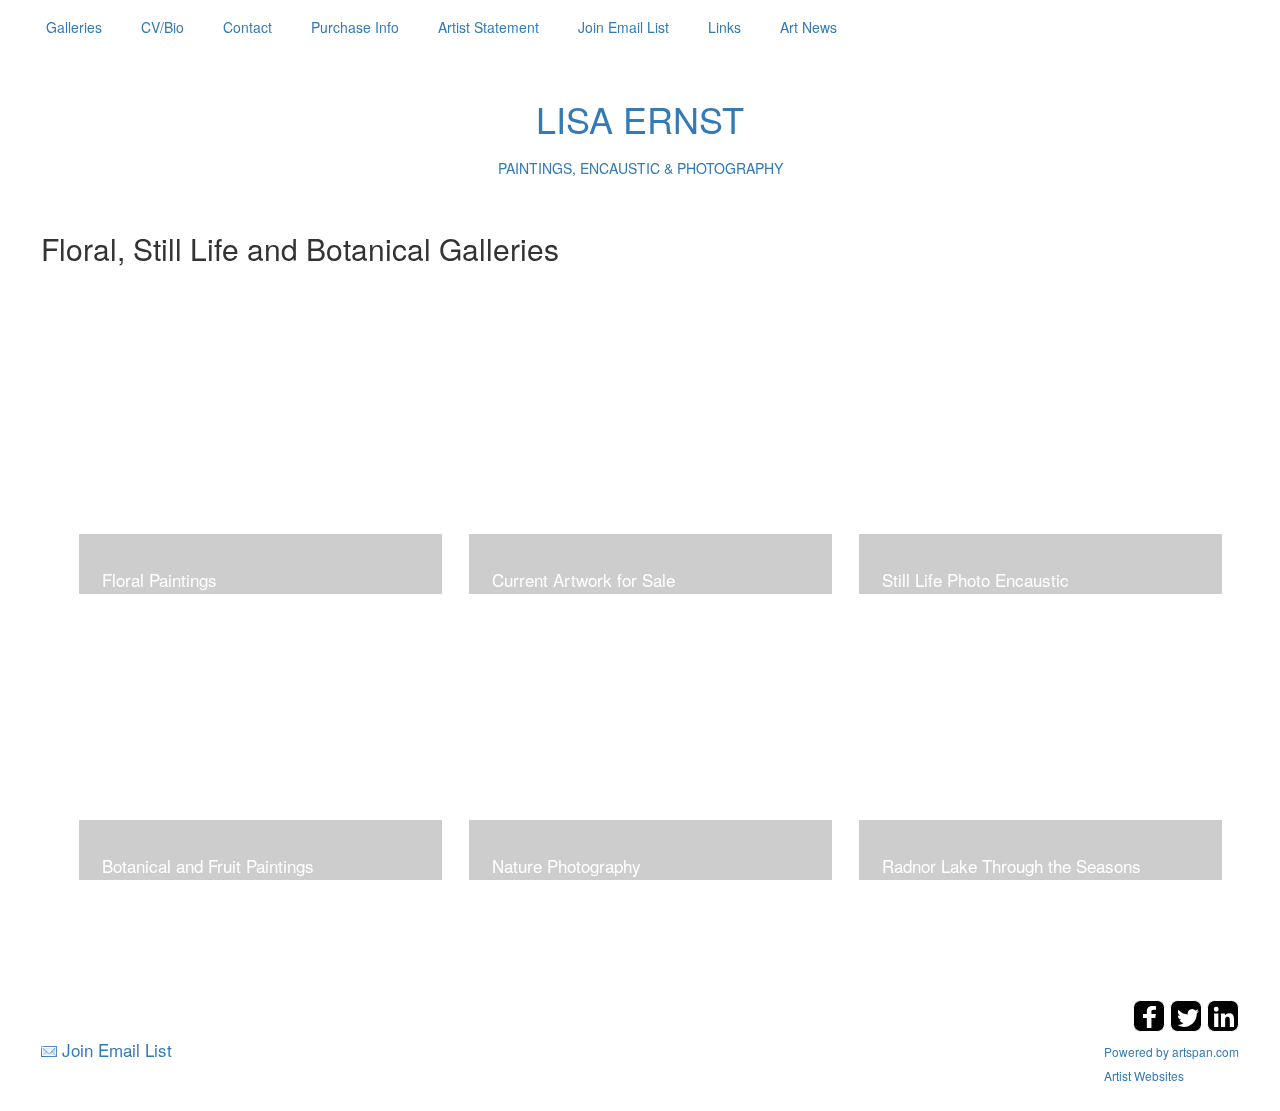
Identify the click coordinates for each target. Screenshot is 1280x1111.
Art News (808, 27)
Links (724, 27)
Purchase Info (355, 27)
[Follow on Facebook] (1151, 1025)
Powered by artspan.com (1171, 1051)
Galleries (74, 27)
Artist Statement (488, 27)
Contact (247, 27)
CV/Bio (162, 27)
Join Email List (623, 27)
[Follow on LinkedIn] (1223, 1025)
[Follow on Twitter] (1188, 1025)
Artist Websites (1144, 1075)
